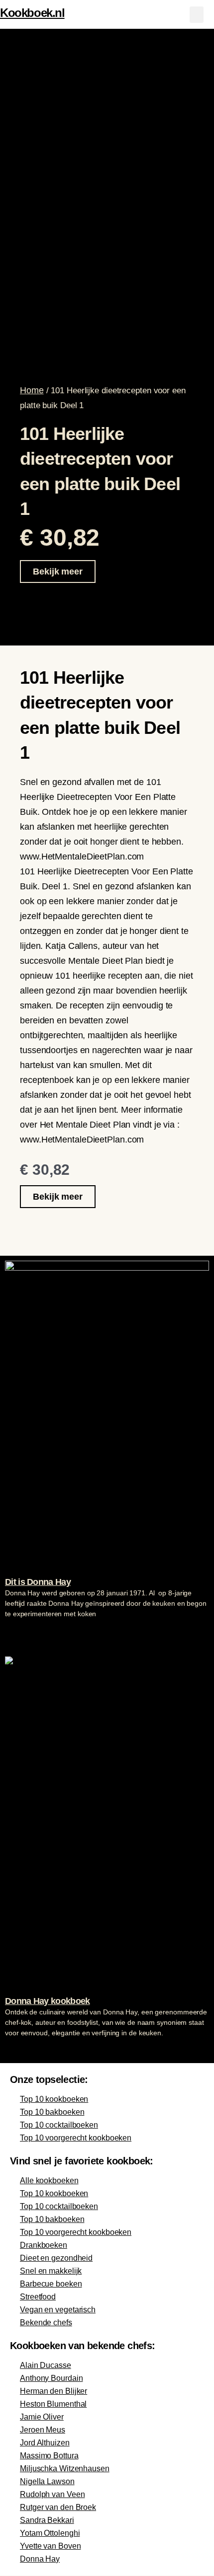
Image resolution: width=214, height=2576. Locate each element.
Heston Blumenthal (53, 2404)
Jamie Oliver (42, 2417)
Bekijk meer (58, 572)
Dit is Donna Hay (38, 1582)
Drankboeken (44, 2245)
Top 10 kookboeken (54, 2099)
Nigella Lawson (47, 2481)
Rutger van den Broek (58, 2507)
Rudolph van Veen (52, 2494)
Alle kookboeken (49, 2181)
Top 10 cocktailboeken (59, 2125)
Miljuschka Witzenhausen (65, 2469)
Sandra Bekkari (47, 2520)
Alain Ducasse (46, 2365)
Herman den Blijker (53, 2391)
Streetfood (38, 2297)
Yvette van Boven (50, 2546)
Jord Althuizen (45, 2443)
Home (32, 390)
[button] (197, 15)
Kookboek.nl (32, 13)
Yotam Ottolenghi (50, 2533)
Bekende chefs (46, 2323)
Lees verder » (24, 1633)
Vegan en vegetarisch (58, 2310)
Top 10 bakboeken (52, 2112)
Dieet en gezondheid (56, 2258)
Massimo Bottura (49, 2456)
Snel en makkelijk (51, 2271)
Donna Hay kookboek (47, 2001)
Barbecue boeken (51, 2284)
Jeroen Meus (43, 2430)
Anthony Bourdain (51, 2378)
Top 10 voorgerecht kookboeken (76, 2138)
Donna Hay (40, 2559)
